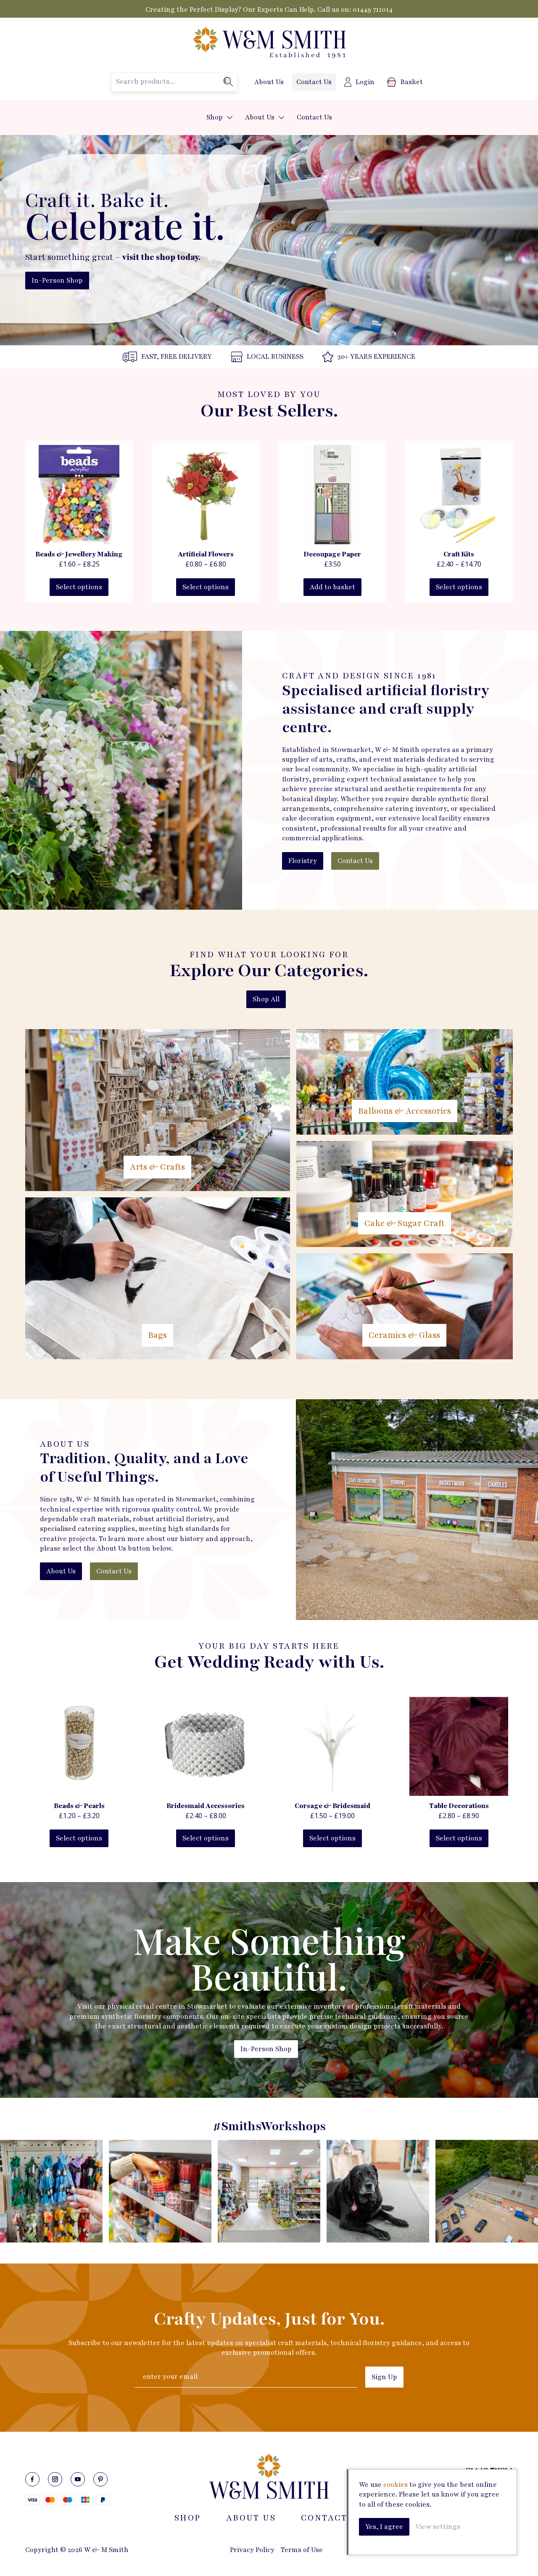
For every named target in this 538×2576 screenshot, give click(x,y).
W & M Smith (269, 43)
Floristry (303, 861)
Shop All (266, 999)
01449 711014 (373, 10)
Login (365, 82)
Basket (412, 82)
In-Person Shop (57, 281)
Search (228, 82)
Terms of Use (302, 2550)
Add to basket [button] (332, 587)
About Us (269, 82)
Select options (79, 587)
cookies (396, 2485)
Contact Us (314, 82)
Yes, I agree (384, 2527)
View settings (438, 2527)
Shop (215, 117)
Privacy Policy (252, 2550)
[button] (230, 118)
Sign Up (384, 2377)
